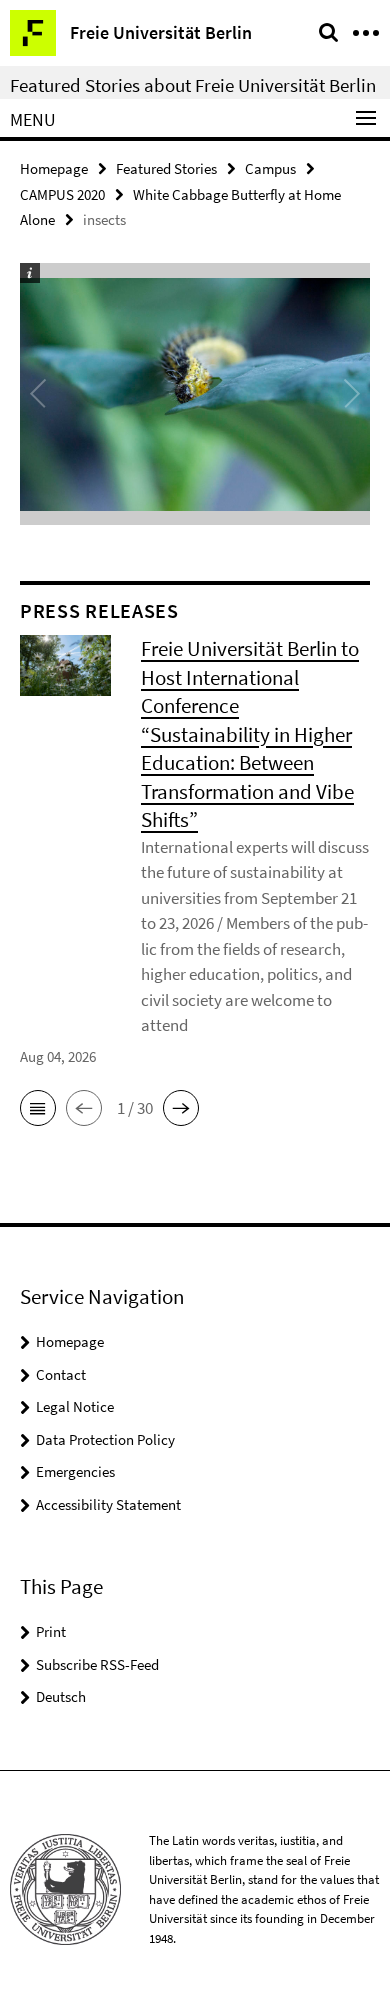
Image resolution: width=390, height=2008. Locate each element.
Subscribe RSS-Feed (97, 1664)
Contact (61, 1374)
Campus (270, 168)
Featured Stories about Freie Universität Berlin (193, 85)
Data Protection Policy (105, 1439)
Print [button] (51, 1631)
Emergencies (75, 1471)
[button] (38, 1108)
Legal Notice (75, 1406)
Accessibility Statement (108, 1504)
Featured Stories (166, 168)
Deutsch (61, 1696)
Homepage (54, 168)
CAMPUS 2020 (62, 194)
